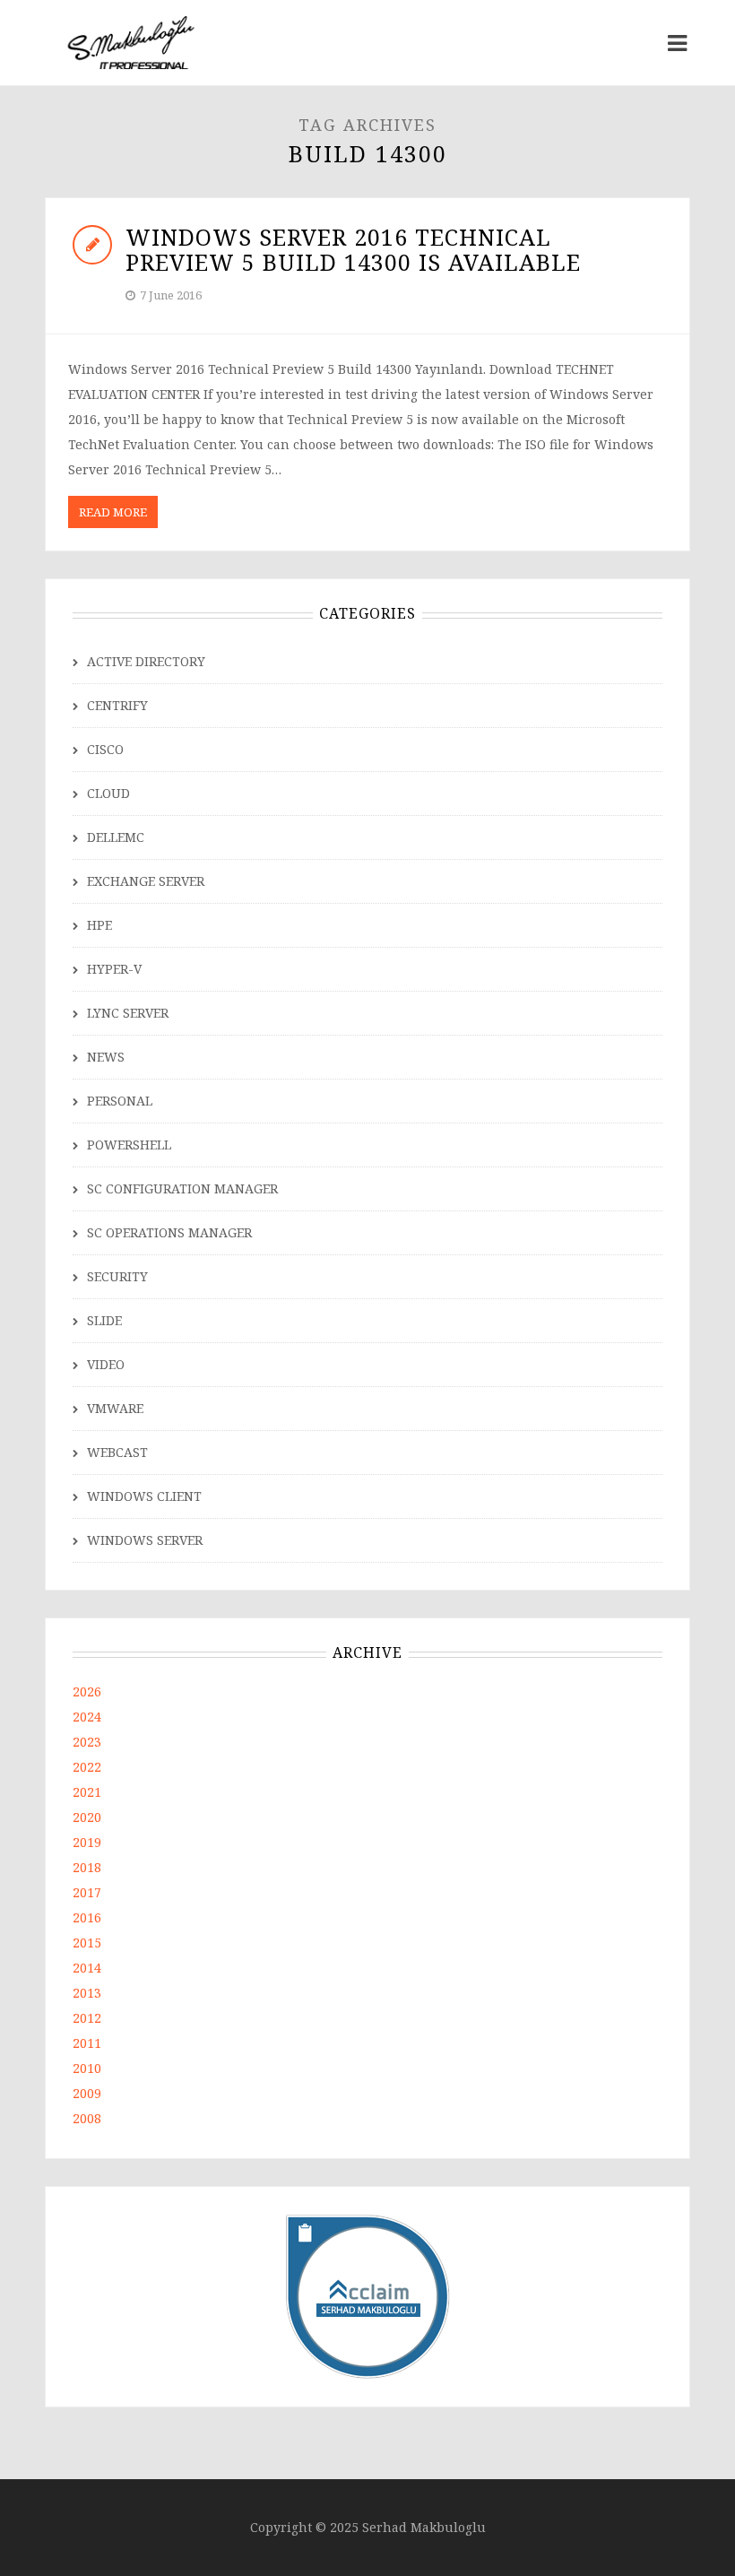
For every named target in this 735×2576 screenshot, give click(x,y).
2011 (87, 2043)
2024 (87, 1717)
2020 (87, 1817)
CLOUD (108, 793)
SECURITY (117, 1276)
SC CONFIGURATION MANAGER (182, 1188)
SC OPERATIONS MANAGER (169, 1232)
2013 (87, 1993)
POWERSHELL (129, 1145)
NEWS (106, 1057)
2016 (87, 1917)
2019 (87, 1842)
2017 (87, 1892)
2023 (87, 1742)
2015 (87, 1943)
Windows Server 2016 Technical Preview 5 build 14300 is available (353, 249)
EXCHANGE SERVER (146, 881)
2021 (87, 1792)
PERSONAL (120, 1101)
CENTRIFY (117, 705)
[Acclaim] (368, 2295)
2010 (87, 2068)
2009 (87, 2093)
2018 (87, 1867)
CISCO (105, 749)
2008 (87, 2118)
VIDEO (106, 1364)
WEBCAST (117, 1452)
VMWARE (115, 1408)
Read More (113, 512)
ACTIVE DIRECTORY (146, 661)
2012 (87, 2018)
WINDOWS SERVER (145, 1540)
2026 (87, 1691)
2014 (87, 1968)
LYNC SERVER (128, 1013)
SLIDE (104, 1320)
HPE (99, 925)
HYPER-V (114, 969)
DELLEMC (116, 837)
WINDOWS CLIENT (144, 1496)
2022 (87, 1767)
